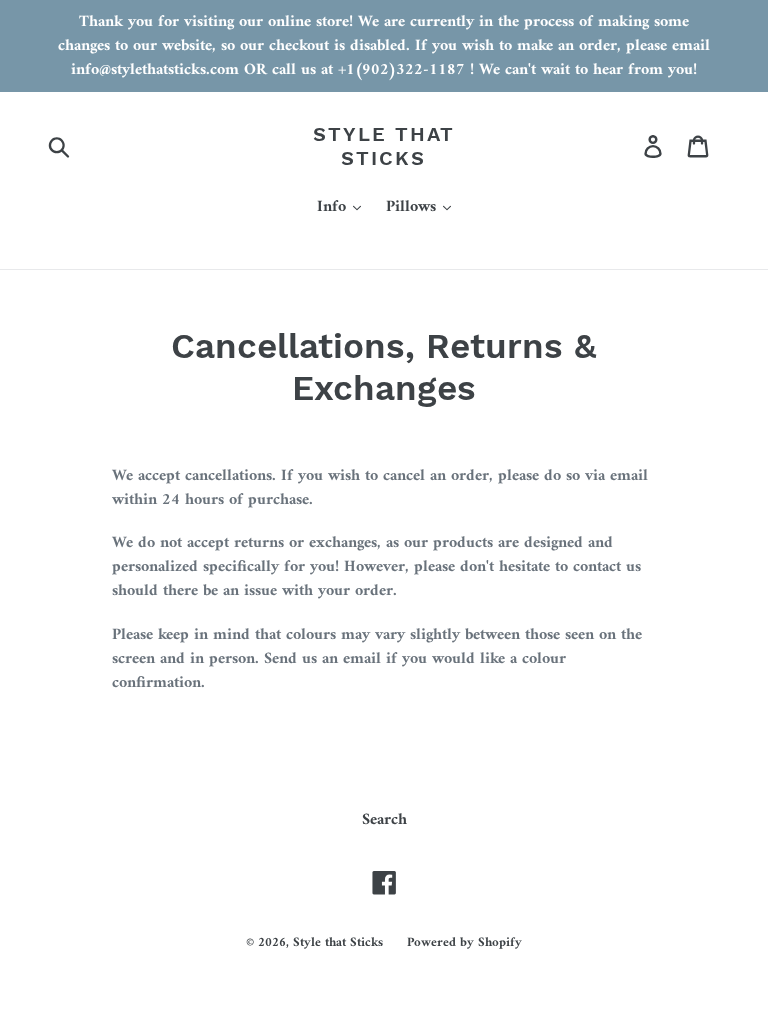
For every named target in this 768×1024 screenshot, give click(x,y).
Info (334, 208)
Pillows (413, 208)
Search (384, 820)
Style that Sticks (384, 146)
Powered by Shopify (464, 942)
